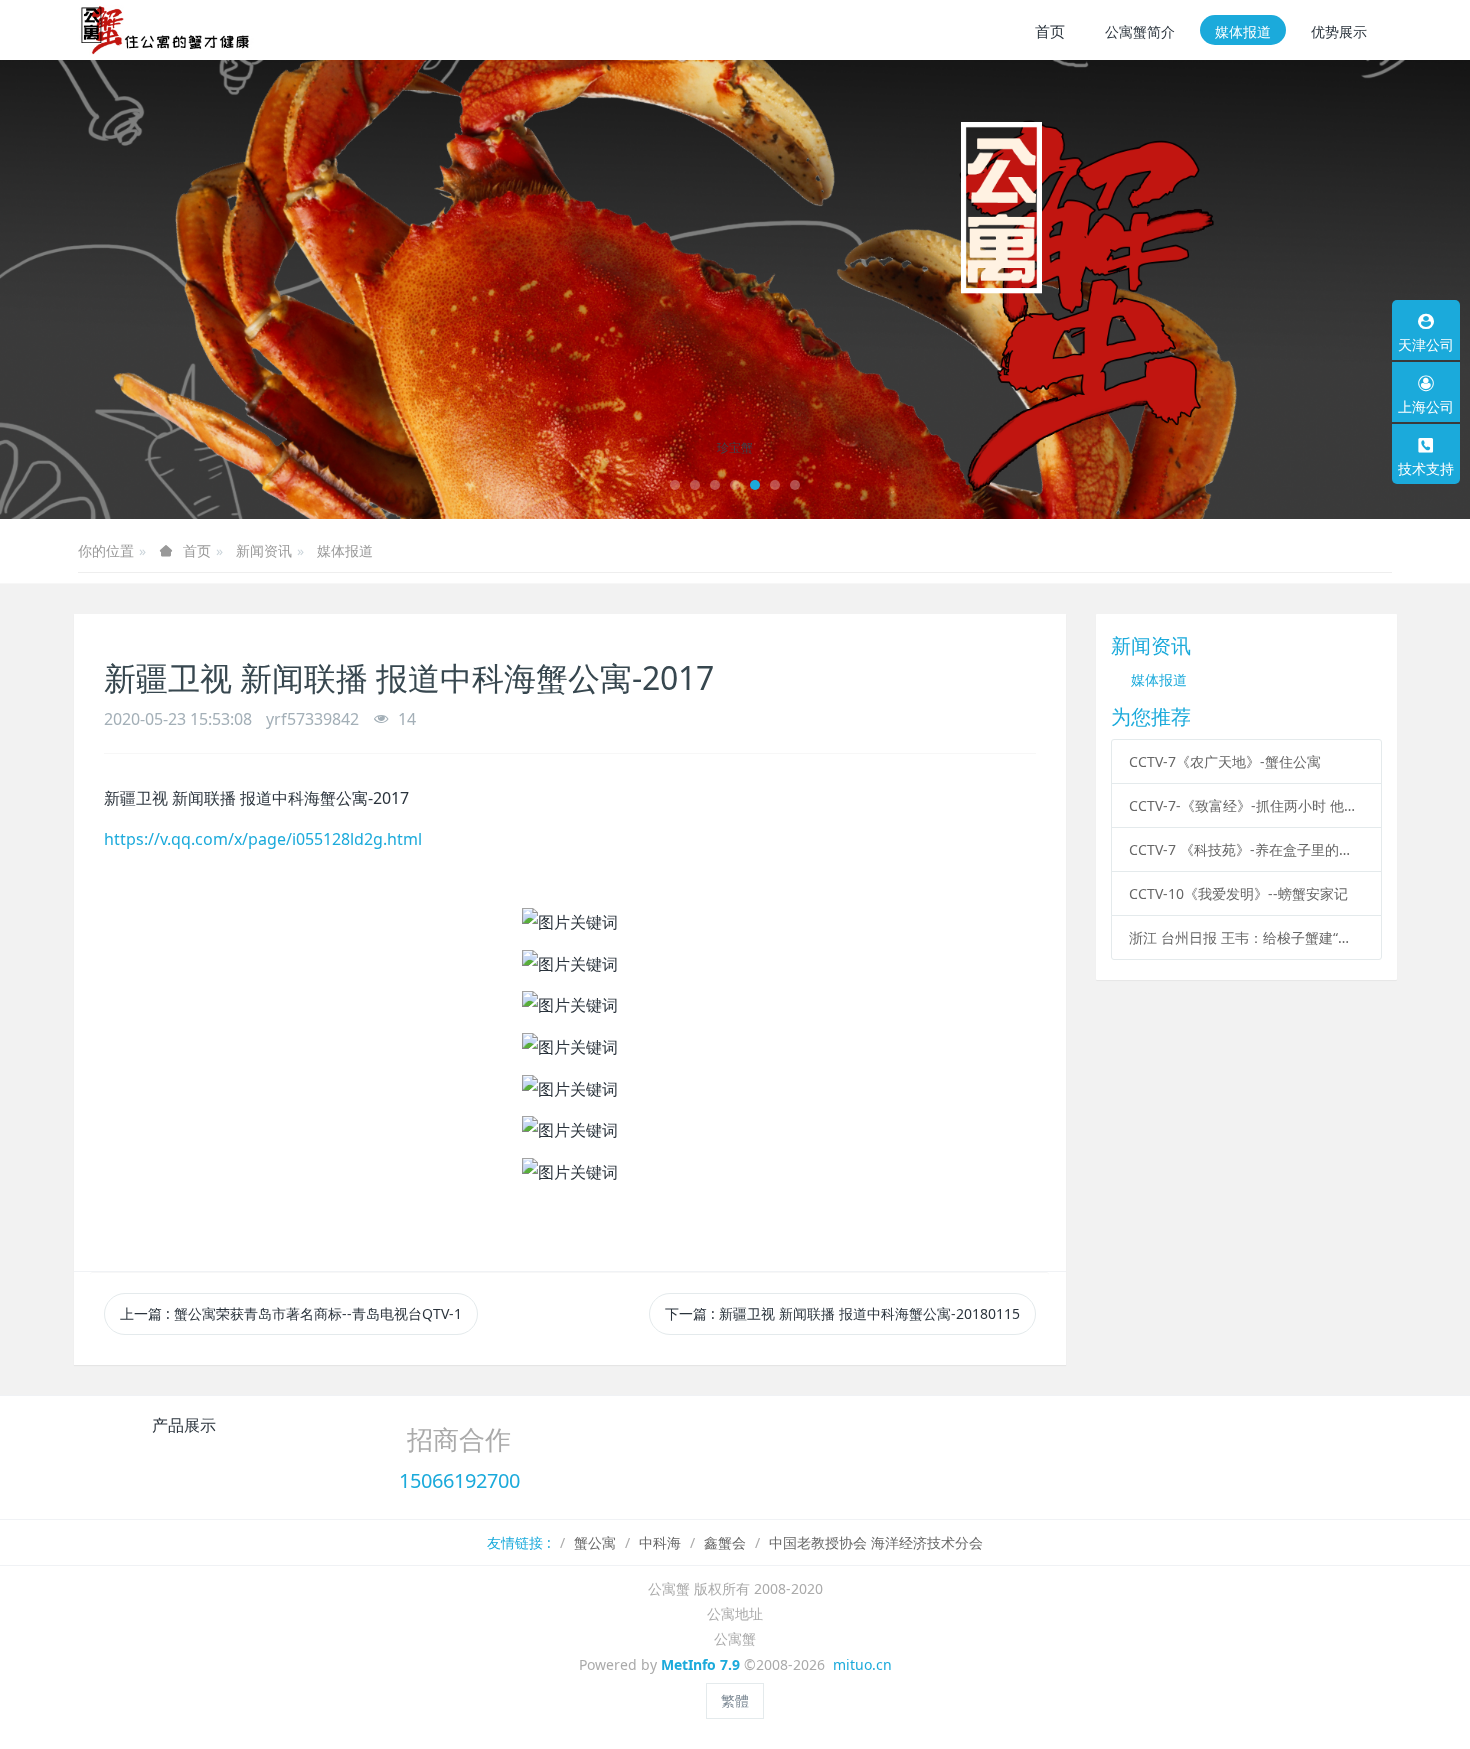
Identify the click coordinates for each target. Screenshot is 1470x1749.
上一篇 (291, 1313)
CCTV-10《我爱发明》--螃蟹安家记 (1238, 893)
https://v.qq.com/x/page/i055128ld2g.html (263, 839)
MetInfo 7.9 (700, 1664)
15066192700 (459, 1480)
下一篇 (842, 1313)
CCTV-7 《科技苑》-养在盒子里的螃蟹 (1246, 849)
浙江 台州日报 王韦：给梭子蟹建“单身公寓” (1246, 937)
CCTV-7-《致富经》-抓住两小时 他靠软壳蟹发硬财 (1246, 805)
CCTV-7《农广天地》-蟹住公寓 (1225, 761)
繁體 (735, 1700)
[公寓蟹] (172, 30)
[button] (73, 289)
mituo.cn (862, 1664)
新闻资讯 (264, 550)
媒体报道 (345, 550)
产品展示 (184, 1425)
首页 (1050, 31)
